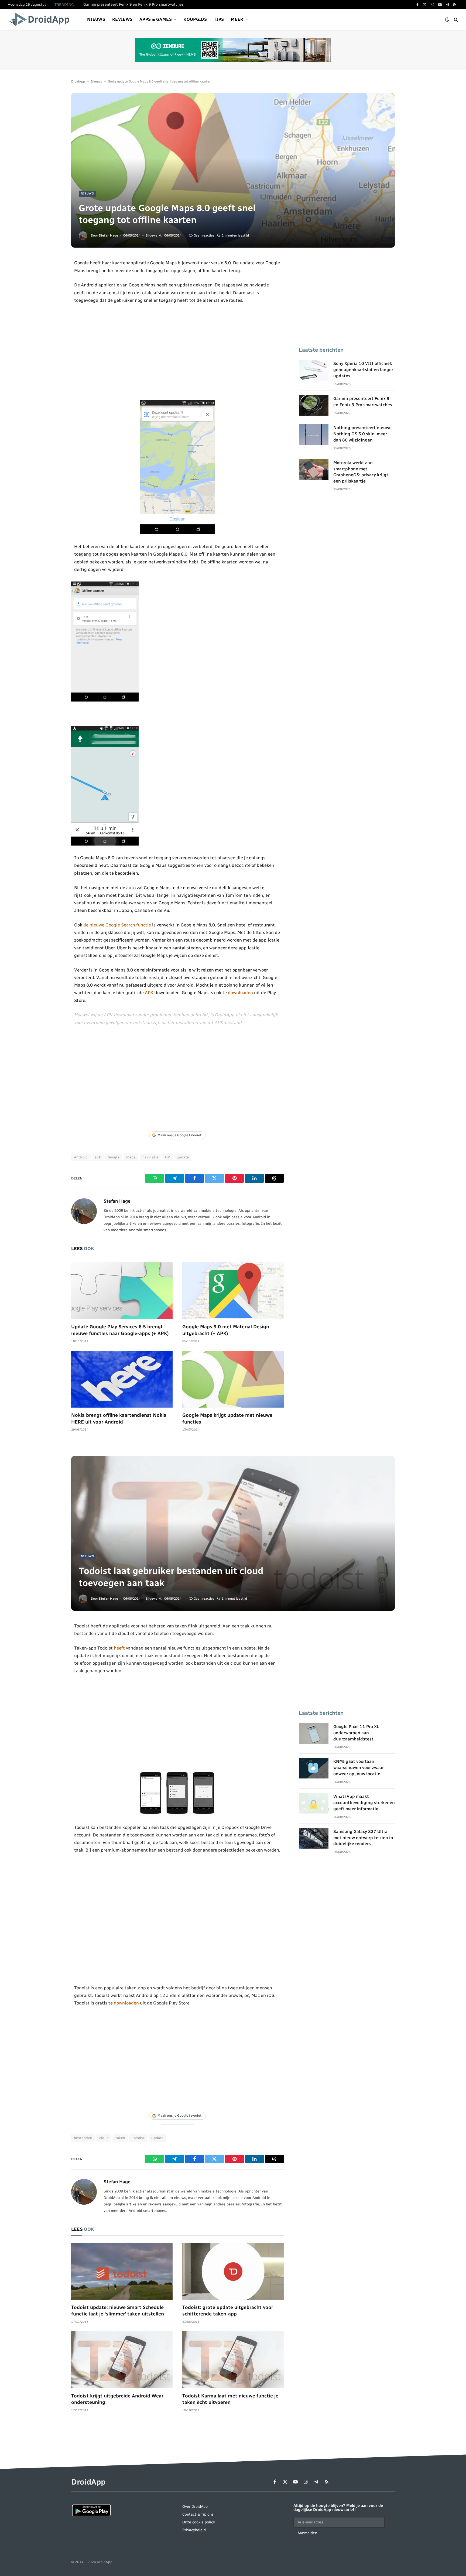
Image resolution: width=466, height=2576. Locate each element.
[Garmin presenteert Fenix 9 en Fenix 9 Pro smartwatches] (314, 405)
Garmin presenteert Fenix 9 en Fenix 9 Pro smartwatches (133, 4)
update (183, 1157)
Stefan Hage (108, 235)
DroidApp (78, 81)
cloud (104, 2138)
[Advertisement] (178, 352)
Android (81, 1157)
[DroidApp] (41, 19)
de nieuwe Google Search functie (117, 925)
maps (131, 1157)
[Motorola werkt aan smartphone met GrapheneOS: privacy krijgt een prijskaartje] (314, 470)
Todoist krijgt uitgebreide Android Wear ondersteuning (117, 2399)
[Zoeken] (455, 20)
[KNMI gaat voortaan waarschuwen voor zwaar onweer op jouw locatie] (314, 1768)
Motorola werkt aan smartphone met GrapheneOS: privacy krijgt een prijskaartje (361, 472)
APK (149, 993)
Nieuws (96, 19)
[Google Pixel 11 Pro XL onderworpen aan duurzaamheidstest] (314, 1733)
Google (114, 1157)
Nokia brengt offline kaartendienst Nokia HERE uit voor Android (119, 1418)
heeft (119, 1648)
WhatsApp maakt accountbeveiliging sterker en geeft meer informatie (364, 1803)
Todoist (138, 2138)
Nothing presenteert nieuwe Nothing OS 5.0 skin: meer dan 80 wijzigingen (362, 434)
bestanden (83, 2138)
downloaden (240, 993)
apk (98, 1157)
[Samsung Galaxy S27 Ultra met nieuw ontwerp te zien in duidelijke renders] (314, 1838)
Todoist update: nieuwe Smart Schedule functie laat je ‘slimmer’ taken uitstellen (118, 2311)
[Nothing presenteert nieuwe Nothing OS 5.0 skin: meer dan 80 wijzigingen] (314, 435)
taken (120, 2138)
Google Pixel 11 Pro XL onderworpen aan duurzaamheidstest (356, 1733)
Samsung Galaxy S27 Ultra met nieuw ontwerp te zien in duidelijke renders (363, 1838)
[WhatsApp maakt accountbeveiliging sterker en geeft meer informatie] (314, 1803)
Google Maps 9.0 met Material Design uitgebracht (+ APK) (226, 1330)
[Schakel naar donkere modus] (447, 20)
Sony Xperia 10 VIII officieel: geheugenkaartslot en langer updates (363, 370)
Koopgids (195, 19)
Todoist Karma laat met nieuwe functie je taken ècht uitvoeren (230, 2399)
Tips (219, 19)
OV (167, 1157)
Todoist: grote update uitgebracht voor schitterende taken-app (228, 2311)
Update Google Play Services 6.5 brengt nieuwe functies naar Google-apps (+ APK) (120, 1330)
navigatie (150, 1157)
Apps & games (156, 19)
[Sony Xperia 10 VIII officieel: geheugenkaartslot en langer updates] (314, 370)
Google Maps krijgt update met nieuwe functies (227, 1418)
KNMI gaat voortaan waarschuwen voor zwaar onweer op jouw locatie (359, 1768)
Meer (237, 19)
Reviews (122, 19)
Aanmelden (307, 2533)
